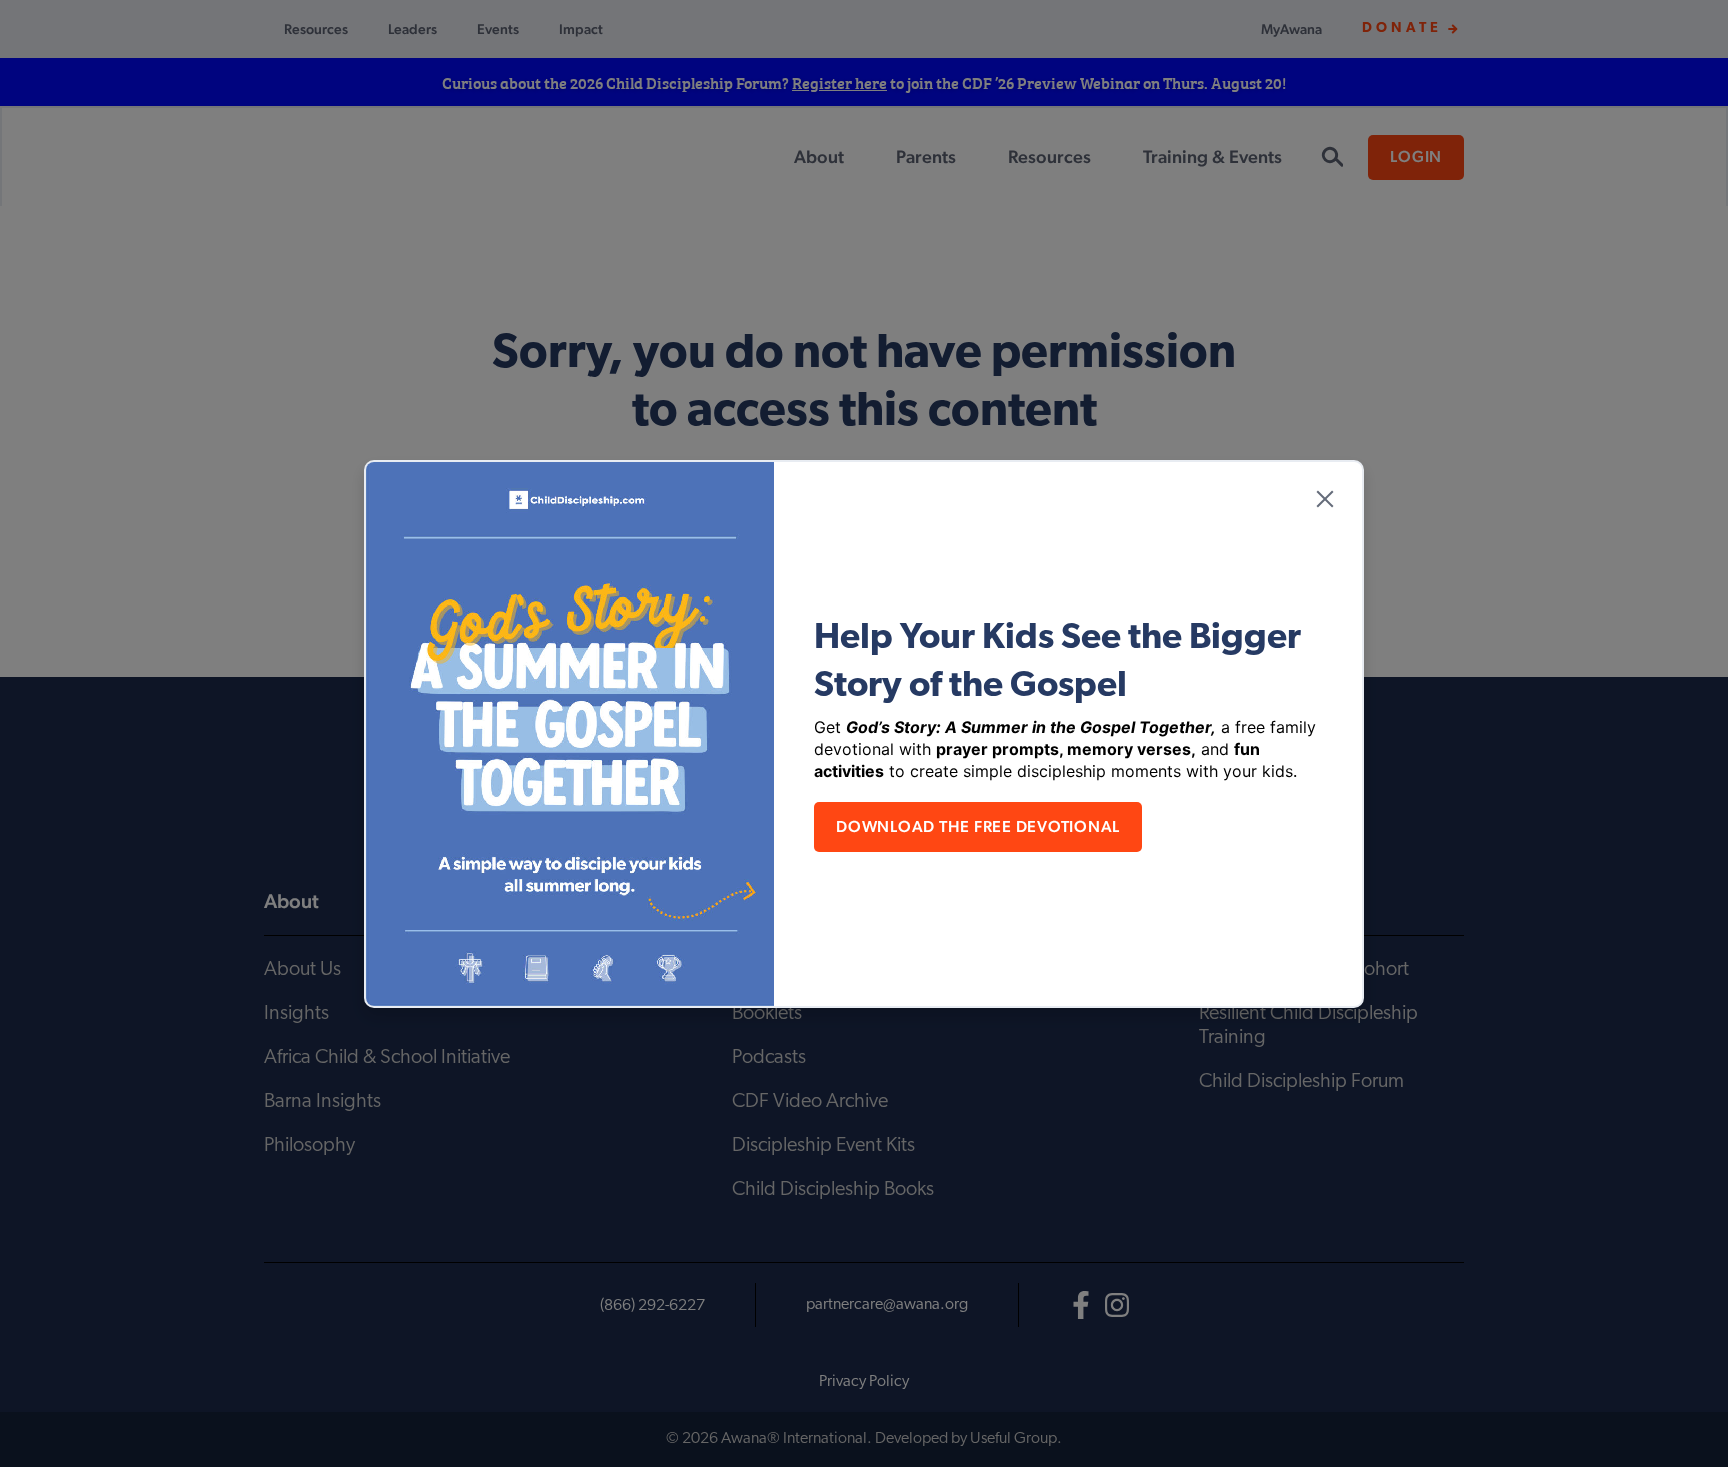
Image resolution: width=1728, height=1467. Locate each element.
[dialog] (864, 733)
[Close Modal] (1325, 499)
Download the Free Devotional (978, 826)
